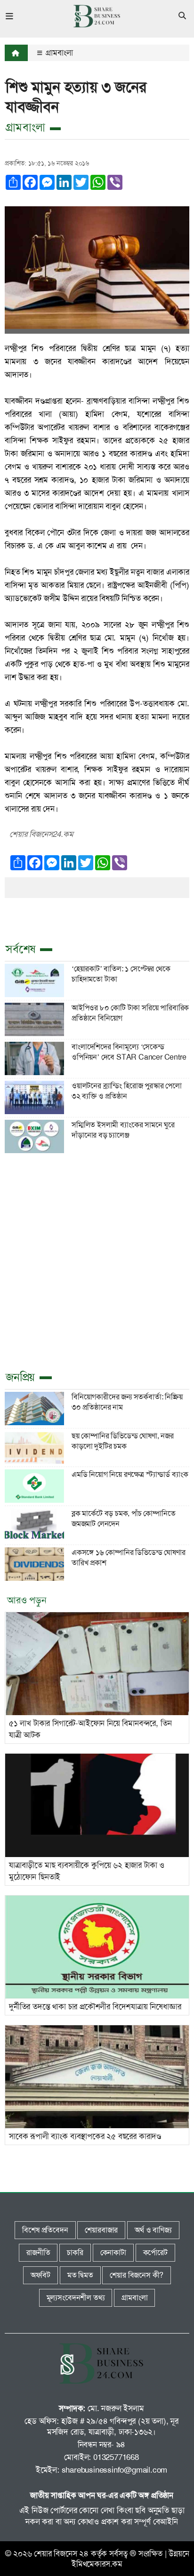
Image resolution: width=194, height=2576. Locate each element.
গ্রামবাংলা (58, 53)
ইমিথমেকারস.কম (97, 2564)
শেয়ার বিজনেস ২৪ (61, 2553)
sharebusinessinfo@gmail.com (115, 2470)
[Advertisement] (97, 1260)
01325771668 (116, 2457)
